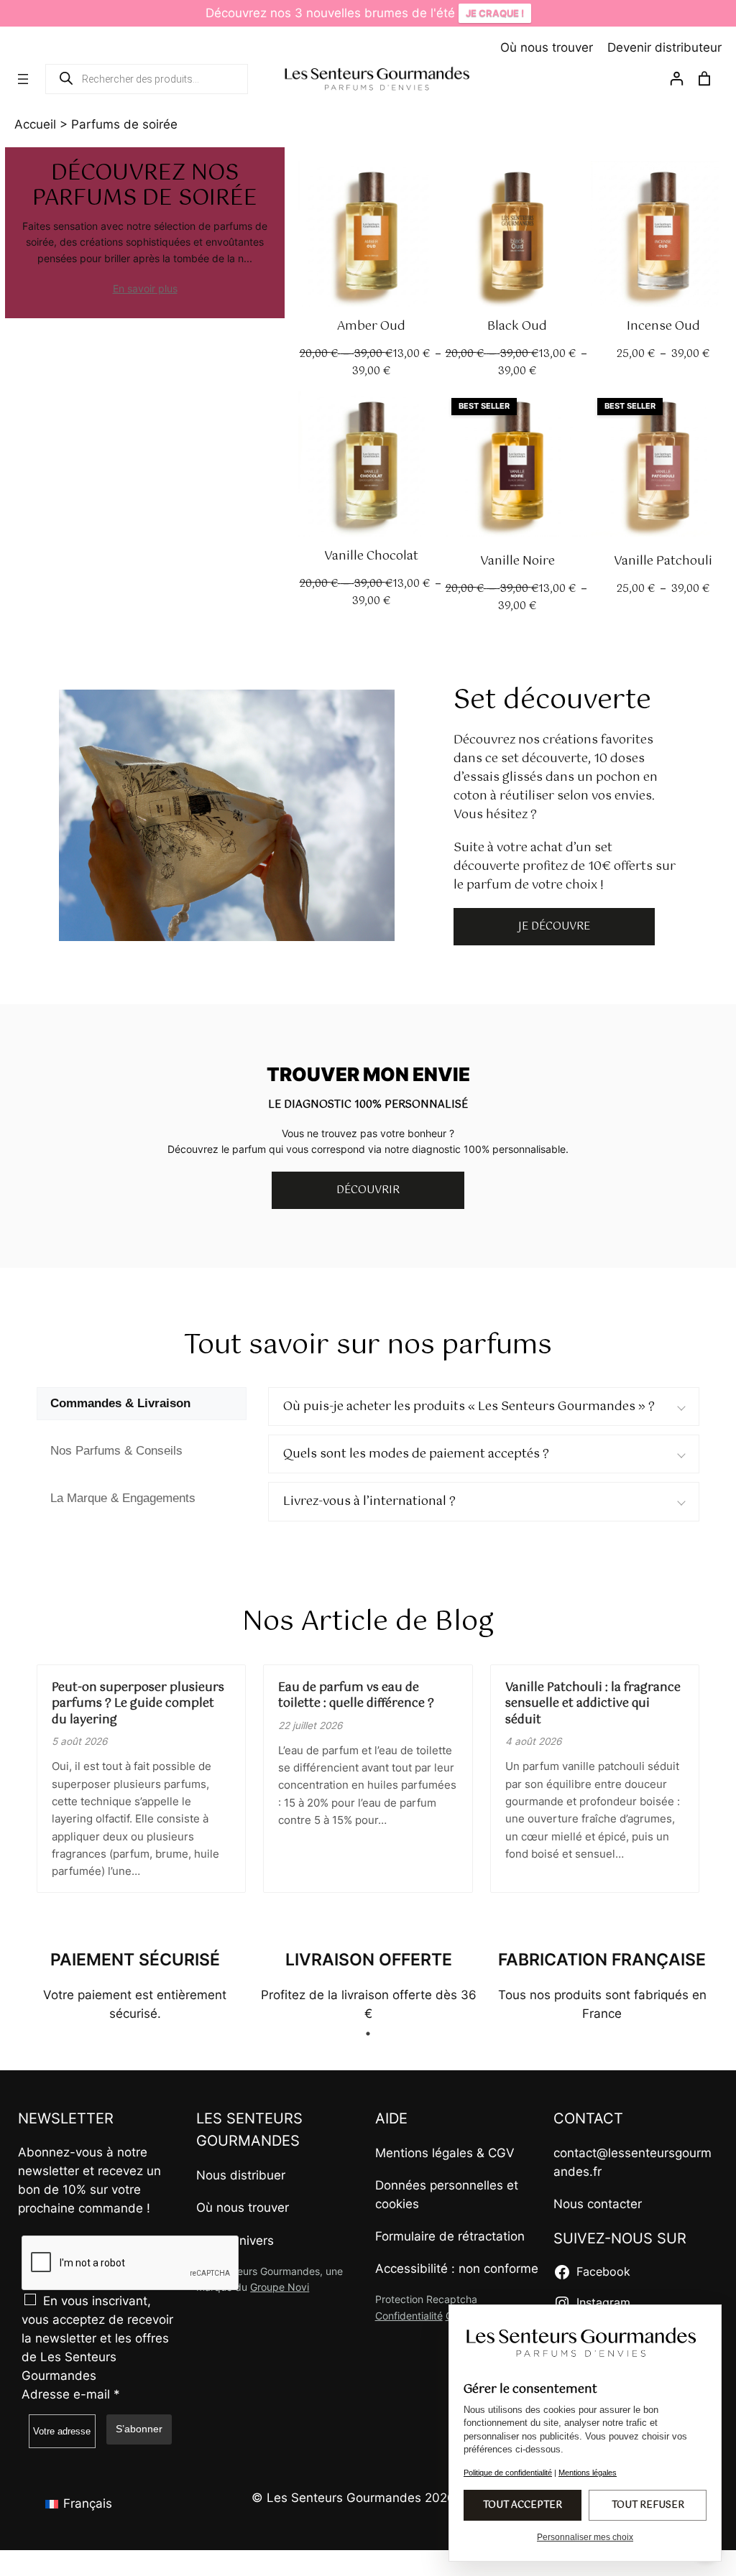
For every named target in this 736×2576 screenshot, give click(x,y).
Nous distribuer (241, 2175)
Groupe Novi (280, 2287)
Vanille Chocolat (371, 556)
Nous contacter (598, 2204)
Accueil (35, 124)
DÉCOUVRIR (368, 1190)
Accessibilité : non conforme (457, 2269)
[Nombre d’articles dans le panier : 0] (705, 79)
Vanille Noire (517, 561)
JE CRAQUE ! (495, 13)
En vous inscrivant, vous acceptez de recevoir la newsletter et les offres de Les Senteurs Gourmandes (97, 2338)
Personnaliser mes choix (585, 2537)
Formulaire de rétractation (450, 2236)
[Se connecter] (676, 81)
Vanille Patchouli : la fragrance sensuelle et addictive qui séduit (593, 1704)
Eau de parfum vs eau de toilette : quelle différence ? (356, 1696)
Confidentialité (409, 2316)
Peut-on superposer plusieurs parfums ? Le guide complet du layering (138, 1704)
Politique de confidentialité (508, 2473)
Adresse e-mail (71, 2394)
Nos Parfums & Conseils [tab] (116, 1451)
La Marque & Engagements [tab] (123, 1498)
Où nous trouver (547, 47)
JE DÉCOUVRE (554, 927)
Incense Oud (663, 326)
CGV (501, 2153)
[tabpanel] (135, 1985)
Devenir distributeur (664, 47)
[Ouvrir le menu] (23, 79)
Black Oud (517, 326)
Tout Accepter (523, 2505)
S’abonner (139, 2429)
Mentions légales (424, 2153)
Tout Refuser (648, 2505)
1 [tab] (368, 2034)
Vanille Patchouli (663, 561)
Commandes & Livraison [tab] (120, 1403)
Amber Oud (371, 326)
